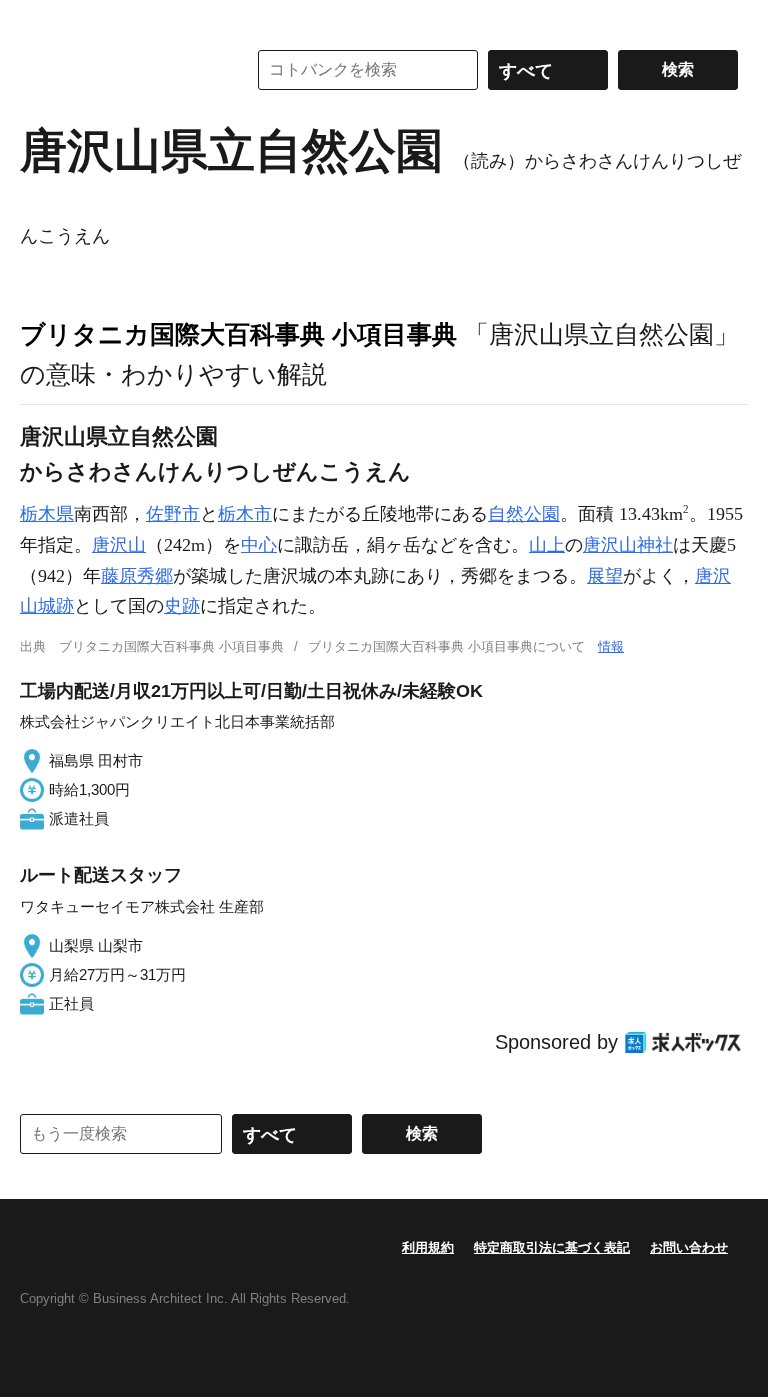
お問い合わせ (689, 1247)
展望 (605, 576)
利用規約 (428, 1247)
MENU (40, 20)
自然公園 (524, 514)
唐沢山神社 (628, 545)
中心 (259, 545)
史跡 (182, 606)
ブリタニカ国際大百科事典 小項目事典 (238, 334)
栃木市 (245, 514)
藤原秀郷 (137, 576)
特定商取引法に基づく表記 (552, 1247)
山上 (547, 545)
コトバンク (119, 70)
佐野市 (173, 514)
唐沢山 (119, 545)
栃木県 (47, 514)
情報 (611, 646)
